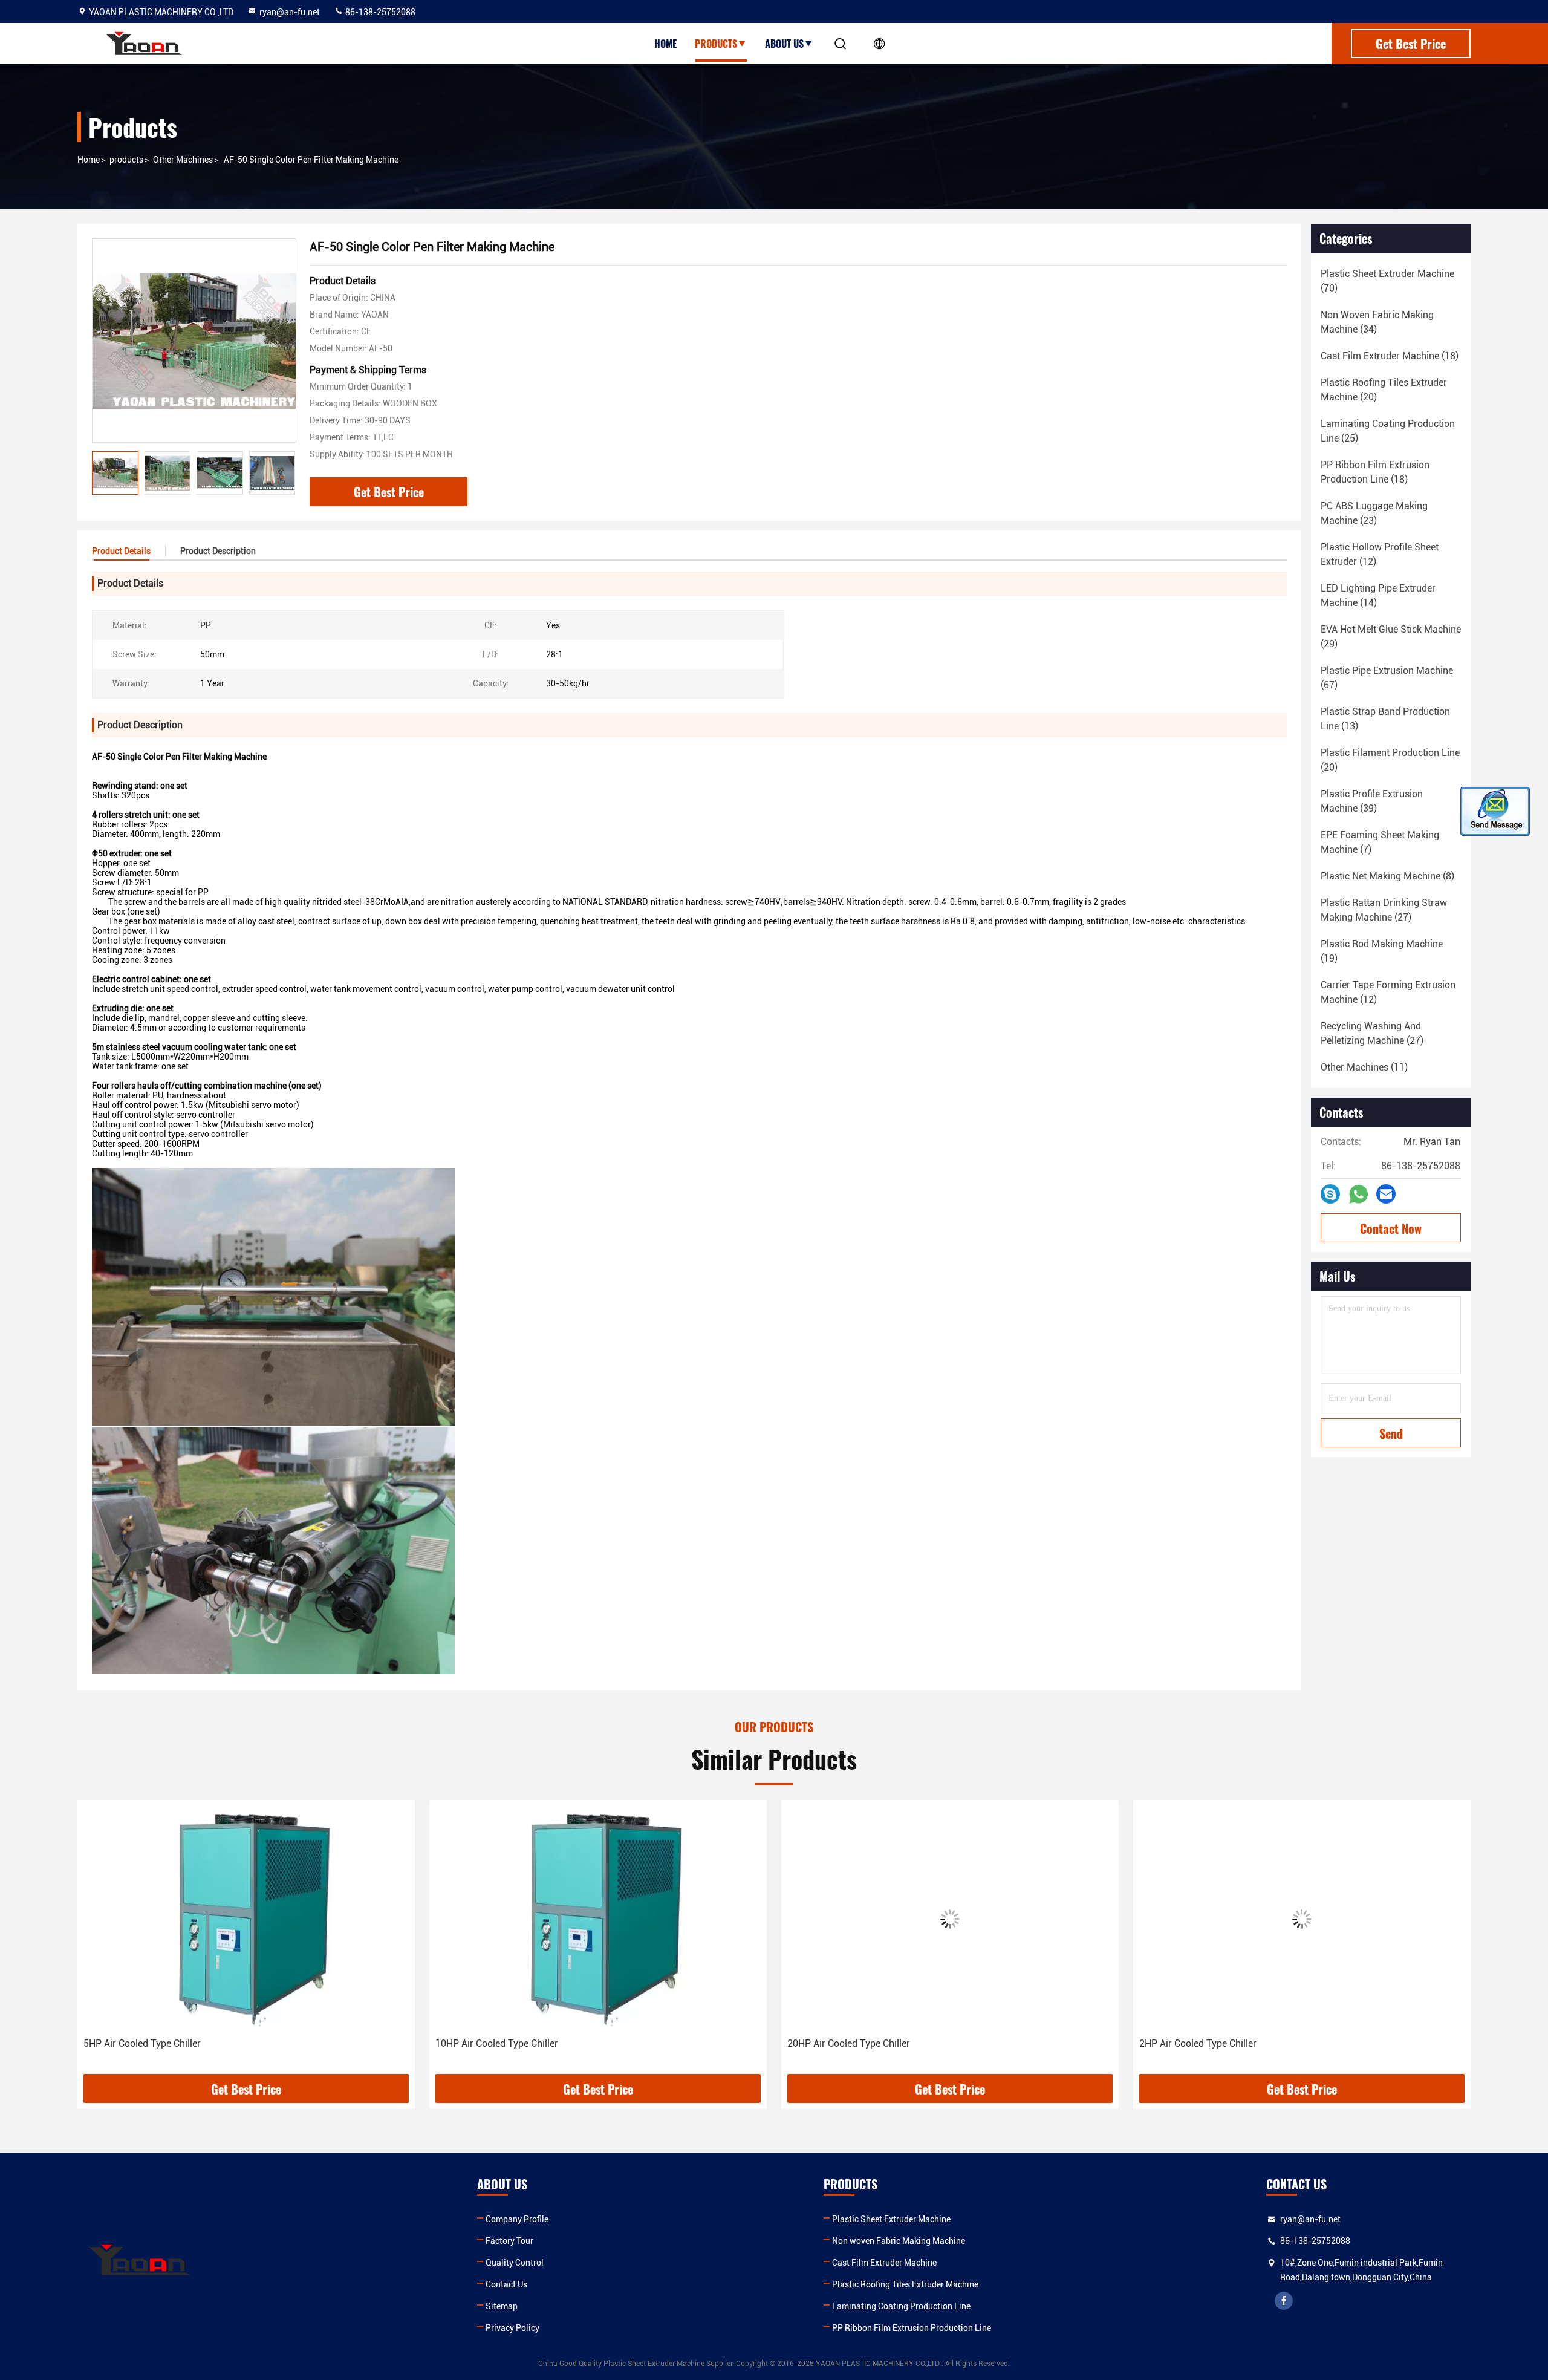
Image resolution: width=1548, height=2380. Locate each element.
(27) (1384, 910)
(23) (1374, 513)
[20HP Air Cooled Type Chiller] (937, 1919)
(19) (1382, 951)
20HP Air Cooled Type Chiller (835, 2043)
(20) (1384, 390)
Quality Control (515, 2263)
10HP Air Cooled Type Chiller (483, 2043)
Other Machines (183, 160)
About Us (784, 44)
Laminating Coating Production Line (901, 2306)
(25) (1388, 431)
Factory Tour (509, 2241)
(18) (1390, 356)
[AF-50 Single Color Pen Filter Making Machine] (194, 341)
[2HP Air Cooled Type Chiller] (1289, 1919)
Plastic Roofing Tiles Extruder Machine (905, 2284)
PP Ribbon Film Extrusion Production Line (912, 2328)
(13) (1385, 719)
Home (665, 44)
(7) (1380, 842)
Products (716, 44)
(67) (1387, 678)
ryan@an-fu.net (290, 12)
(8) (1387, 876)
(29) (1391, 637)
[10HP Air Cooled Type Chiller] (585, 1919)
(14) (1378, 595)
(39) (1372, 801)
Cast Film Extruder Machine (884, 2263)
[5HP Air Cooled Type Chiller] (233, 1919)
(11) (1364, 1067)
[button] (99, 1941)
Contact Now (1391, 1228)
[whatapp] (1358, 1194)
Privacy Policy (512, 2328)
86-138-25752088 (379, 12)
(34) (1377, 322)
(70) (1387, 281)
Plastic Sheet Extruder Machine (891, 2219)
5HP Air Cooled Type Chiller (129, 2043)
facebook (1284, 2301)
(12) (1380, 554)
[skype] (1330, 1194)
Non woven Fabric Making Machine (899, 2241)
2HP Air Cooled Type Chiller (1185, 2043)
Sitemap (502, 2306)
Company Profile (517, 2219)
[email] (1386, 1194)
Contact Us (506, 2284)
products (126, 160)
